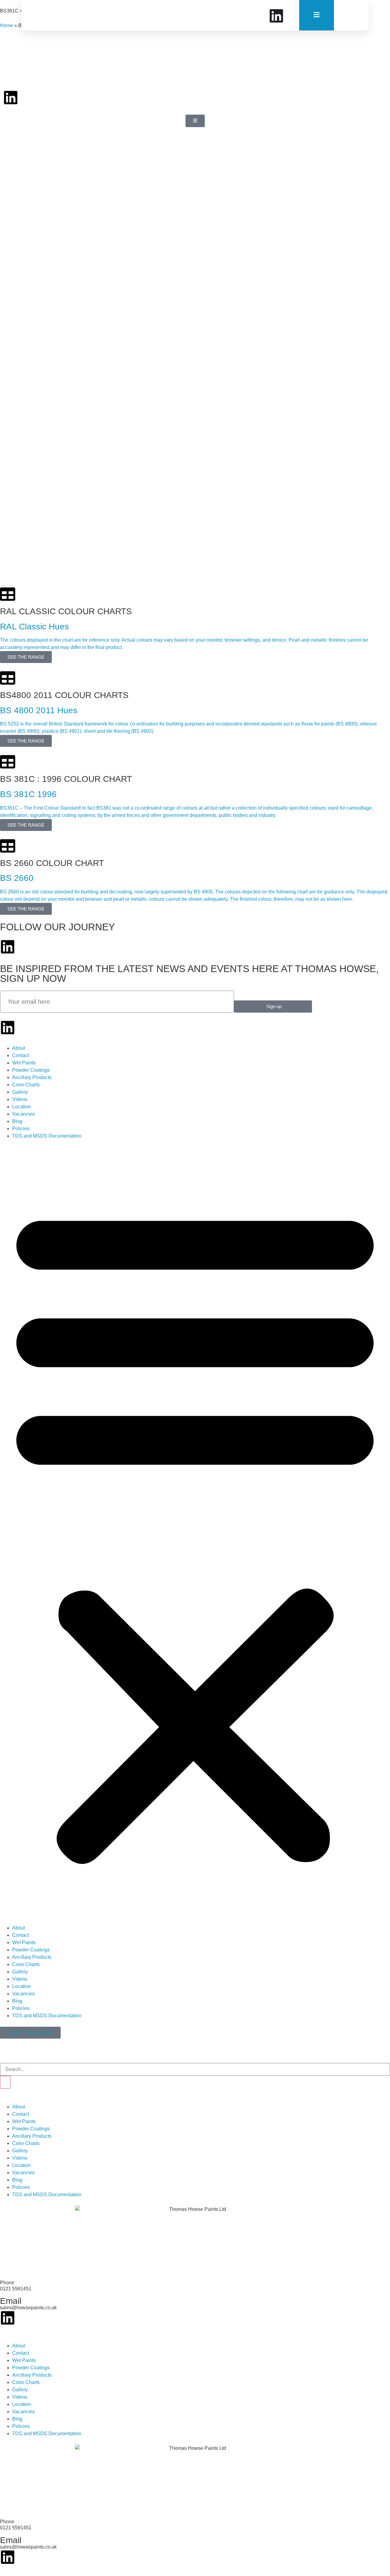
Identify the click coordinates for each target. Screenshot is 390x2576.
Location (21, 1107)
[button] (195, 1532)
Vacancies (23, 1114)
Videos (20, 1099)
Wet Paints (24, 1063)
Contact (21, 1055)
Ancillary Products (32, 1077)
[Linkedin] (11, 98)
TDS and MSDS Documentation (47, 1136)
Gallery (20, 1092)
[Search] (5, 2082)
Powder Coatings (31, 1070)
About (19, 1048)
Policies (21, 1129)
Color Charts (26, 1085)
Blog (17, 1121)
